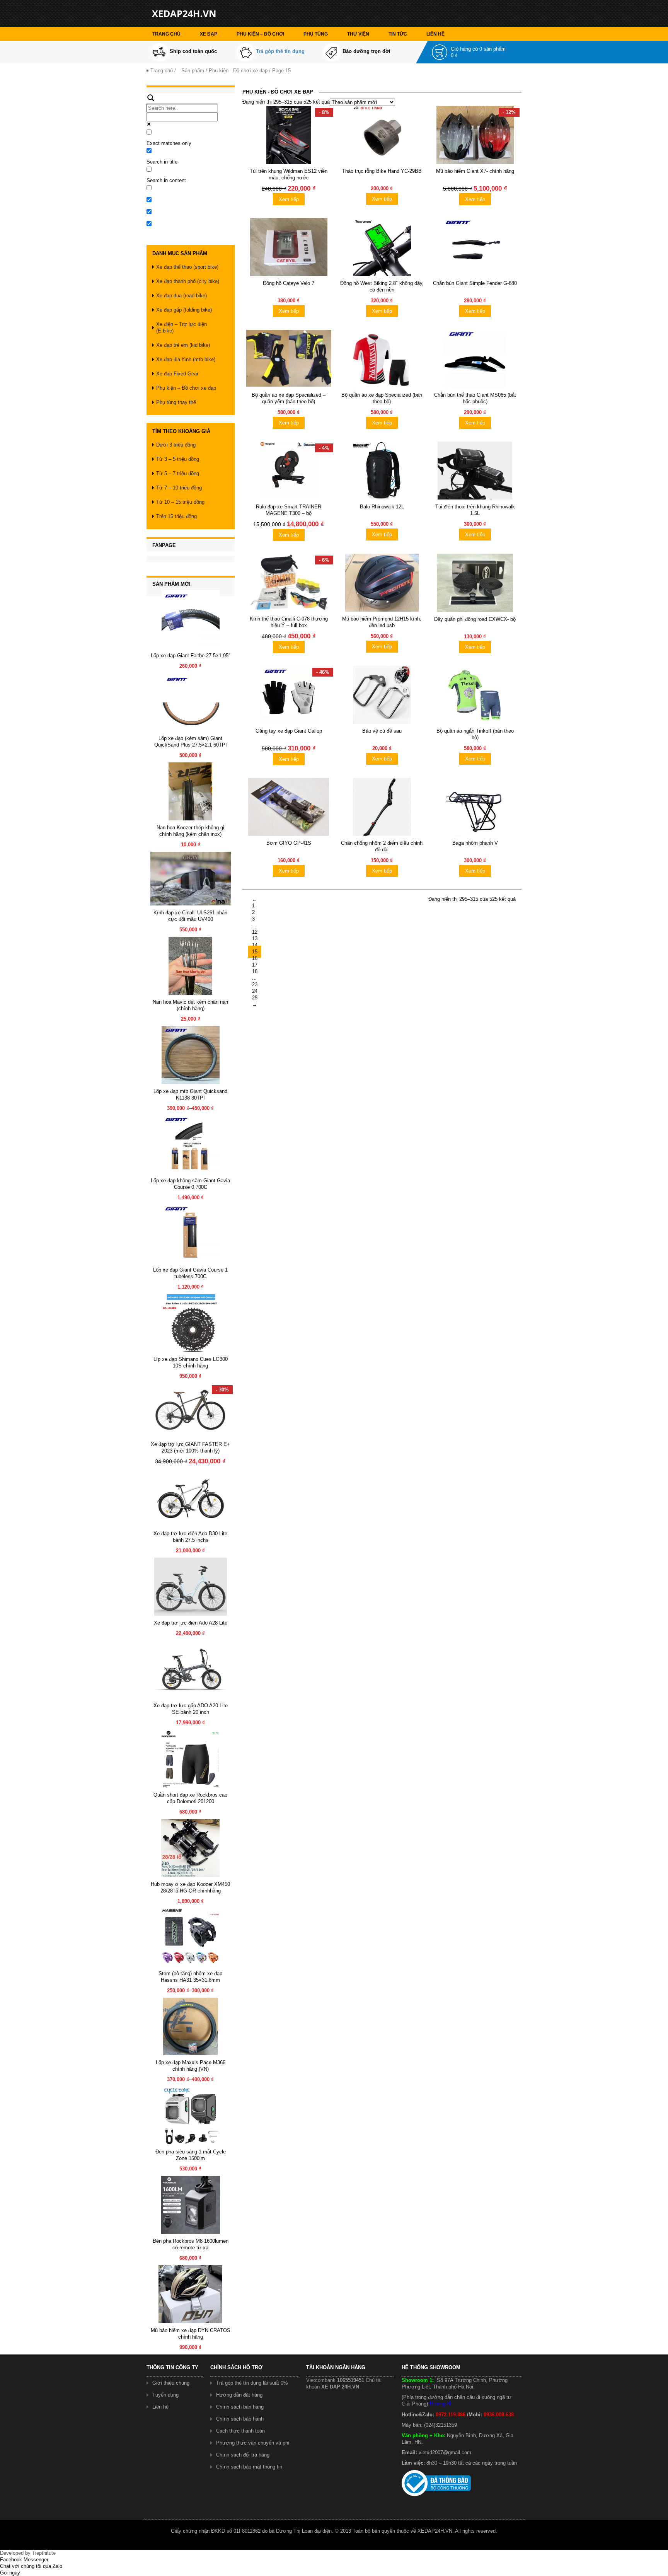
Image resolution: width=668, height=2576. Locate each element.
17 (255, 965)
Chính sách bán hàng (240, 2407)
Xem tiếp (289, 199)
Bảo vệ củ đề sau (382, 731)
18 (255, 971)
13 (255, 939)
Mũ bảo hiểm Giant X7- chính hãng (475, 171)
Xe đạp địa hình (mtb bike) (186, 359)
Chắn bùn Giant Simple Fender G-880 (475, 283)
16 (255, 958)
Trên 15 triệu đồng (176, 516)
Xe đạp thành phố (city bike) (188, 281)
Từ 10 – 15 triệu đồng (180, 502)
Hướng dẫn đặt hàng (239, 2395)
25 (255, 998)
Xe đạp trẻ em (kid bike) (183, 345)
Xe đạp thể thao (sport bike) (187, 267)
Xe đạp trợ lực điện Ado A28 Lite (191, 1623)
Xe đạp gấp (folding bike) (184, 310)
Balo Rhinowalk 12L (382, 507)
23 (255, 985)
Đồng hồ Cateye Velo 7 (289, 283)
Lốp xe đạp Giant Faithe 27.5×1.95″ (191, 656)
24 (255, 991)
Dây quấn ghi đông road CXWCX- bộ (475, 619)
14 (255, 945)
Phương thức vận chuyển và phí (253, 2443)
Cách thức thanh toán (240, 2431)
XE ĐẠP (209, 34)
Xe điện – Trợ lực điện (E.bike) (181, 327)
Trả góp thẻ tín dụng (280, 51)
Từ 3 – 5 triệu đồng (178, 459)
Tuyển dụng (165, 2395)
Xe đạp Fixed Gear (177, 374)
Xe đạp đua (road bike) (181, 296)
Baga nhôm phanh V (475, 843)
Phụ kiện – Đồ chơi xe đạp (186, 388)
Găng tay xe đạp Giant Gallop (289, 731)
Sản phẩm (193, 71)
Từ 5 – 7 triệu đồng (178, 473)
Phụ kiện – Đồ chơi (260, 34)
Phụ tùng (316, 34)
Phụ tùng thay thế (176, 402)
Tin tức (398, 34)
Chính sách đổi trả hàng (243, 2455)
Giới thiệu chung (171, 2383)
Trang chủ (166, 34)
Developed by (28, 2553)
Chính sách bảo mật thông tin (249, 2467)
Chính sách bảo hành (240, 2419)
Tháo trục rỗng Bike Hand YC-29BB (382, 171)
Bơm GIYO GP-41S (289, 843)
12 (255, 932)
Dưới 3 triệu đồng (176, 445)
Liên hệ (435, 34)
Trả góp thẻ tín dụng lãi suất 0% (252, 2383)
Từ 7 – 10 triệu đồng (179, 488)
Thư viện (358, 34)
